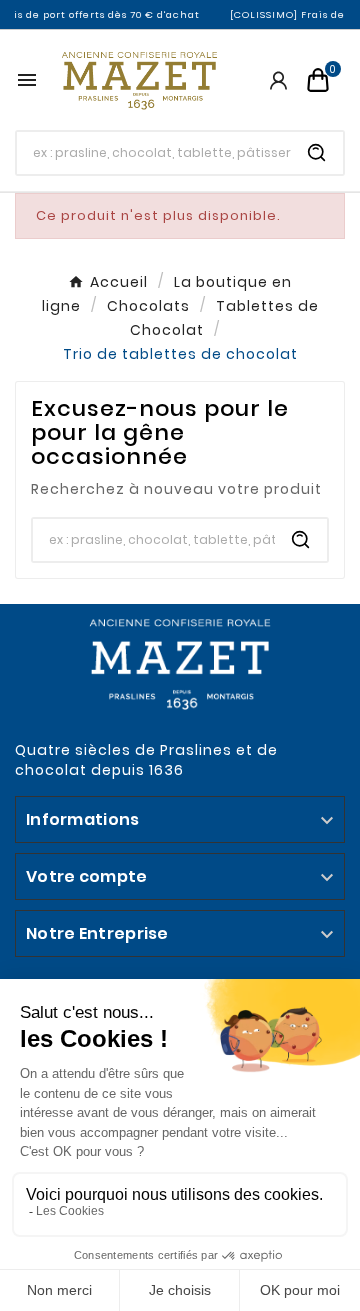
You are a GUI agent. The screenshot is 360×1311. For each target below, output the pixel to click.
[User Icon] (278, 80)
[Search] (317, 153)
